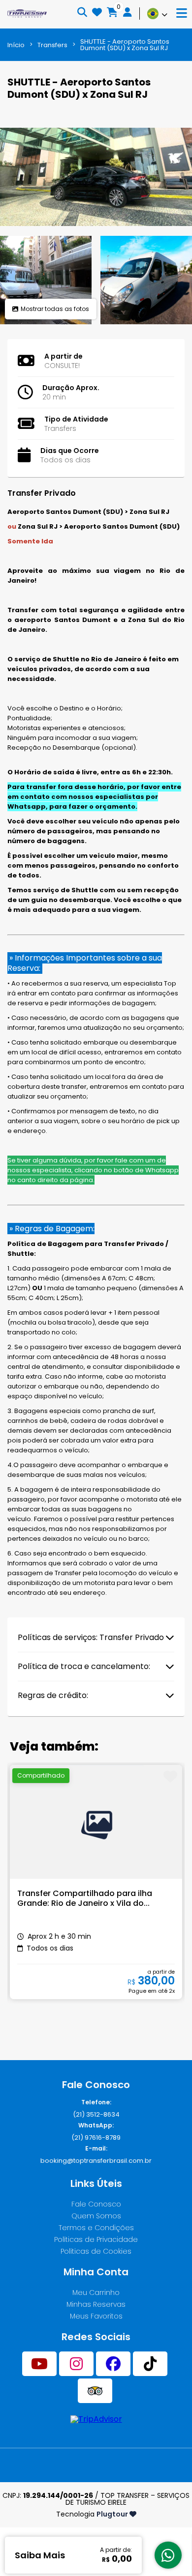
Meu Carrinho (96, 2293)
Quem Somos (96, 2216)
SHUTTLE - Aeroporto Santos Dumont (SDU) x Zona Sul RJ (125, 45)
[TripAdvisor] (95, 2391)
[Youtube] (39, 2364)
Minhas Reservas (96, 2304)
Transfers (52, 45)
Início (16, 45)
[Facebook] (113, 2364)
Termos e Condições (96, 2228)
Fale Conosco (96, 2204)
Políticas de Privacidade (96, 2239)
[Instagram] (76, 2364)
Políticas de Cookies (96, 2251)
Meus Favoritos (96, 2316)
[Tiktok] (150, 2364)
